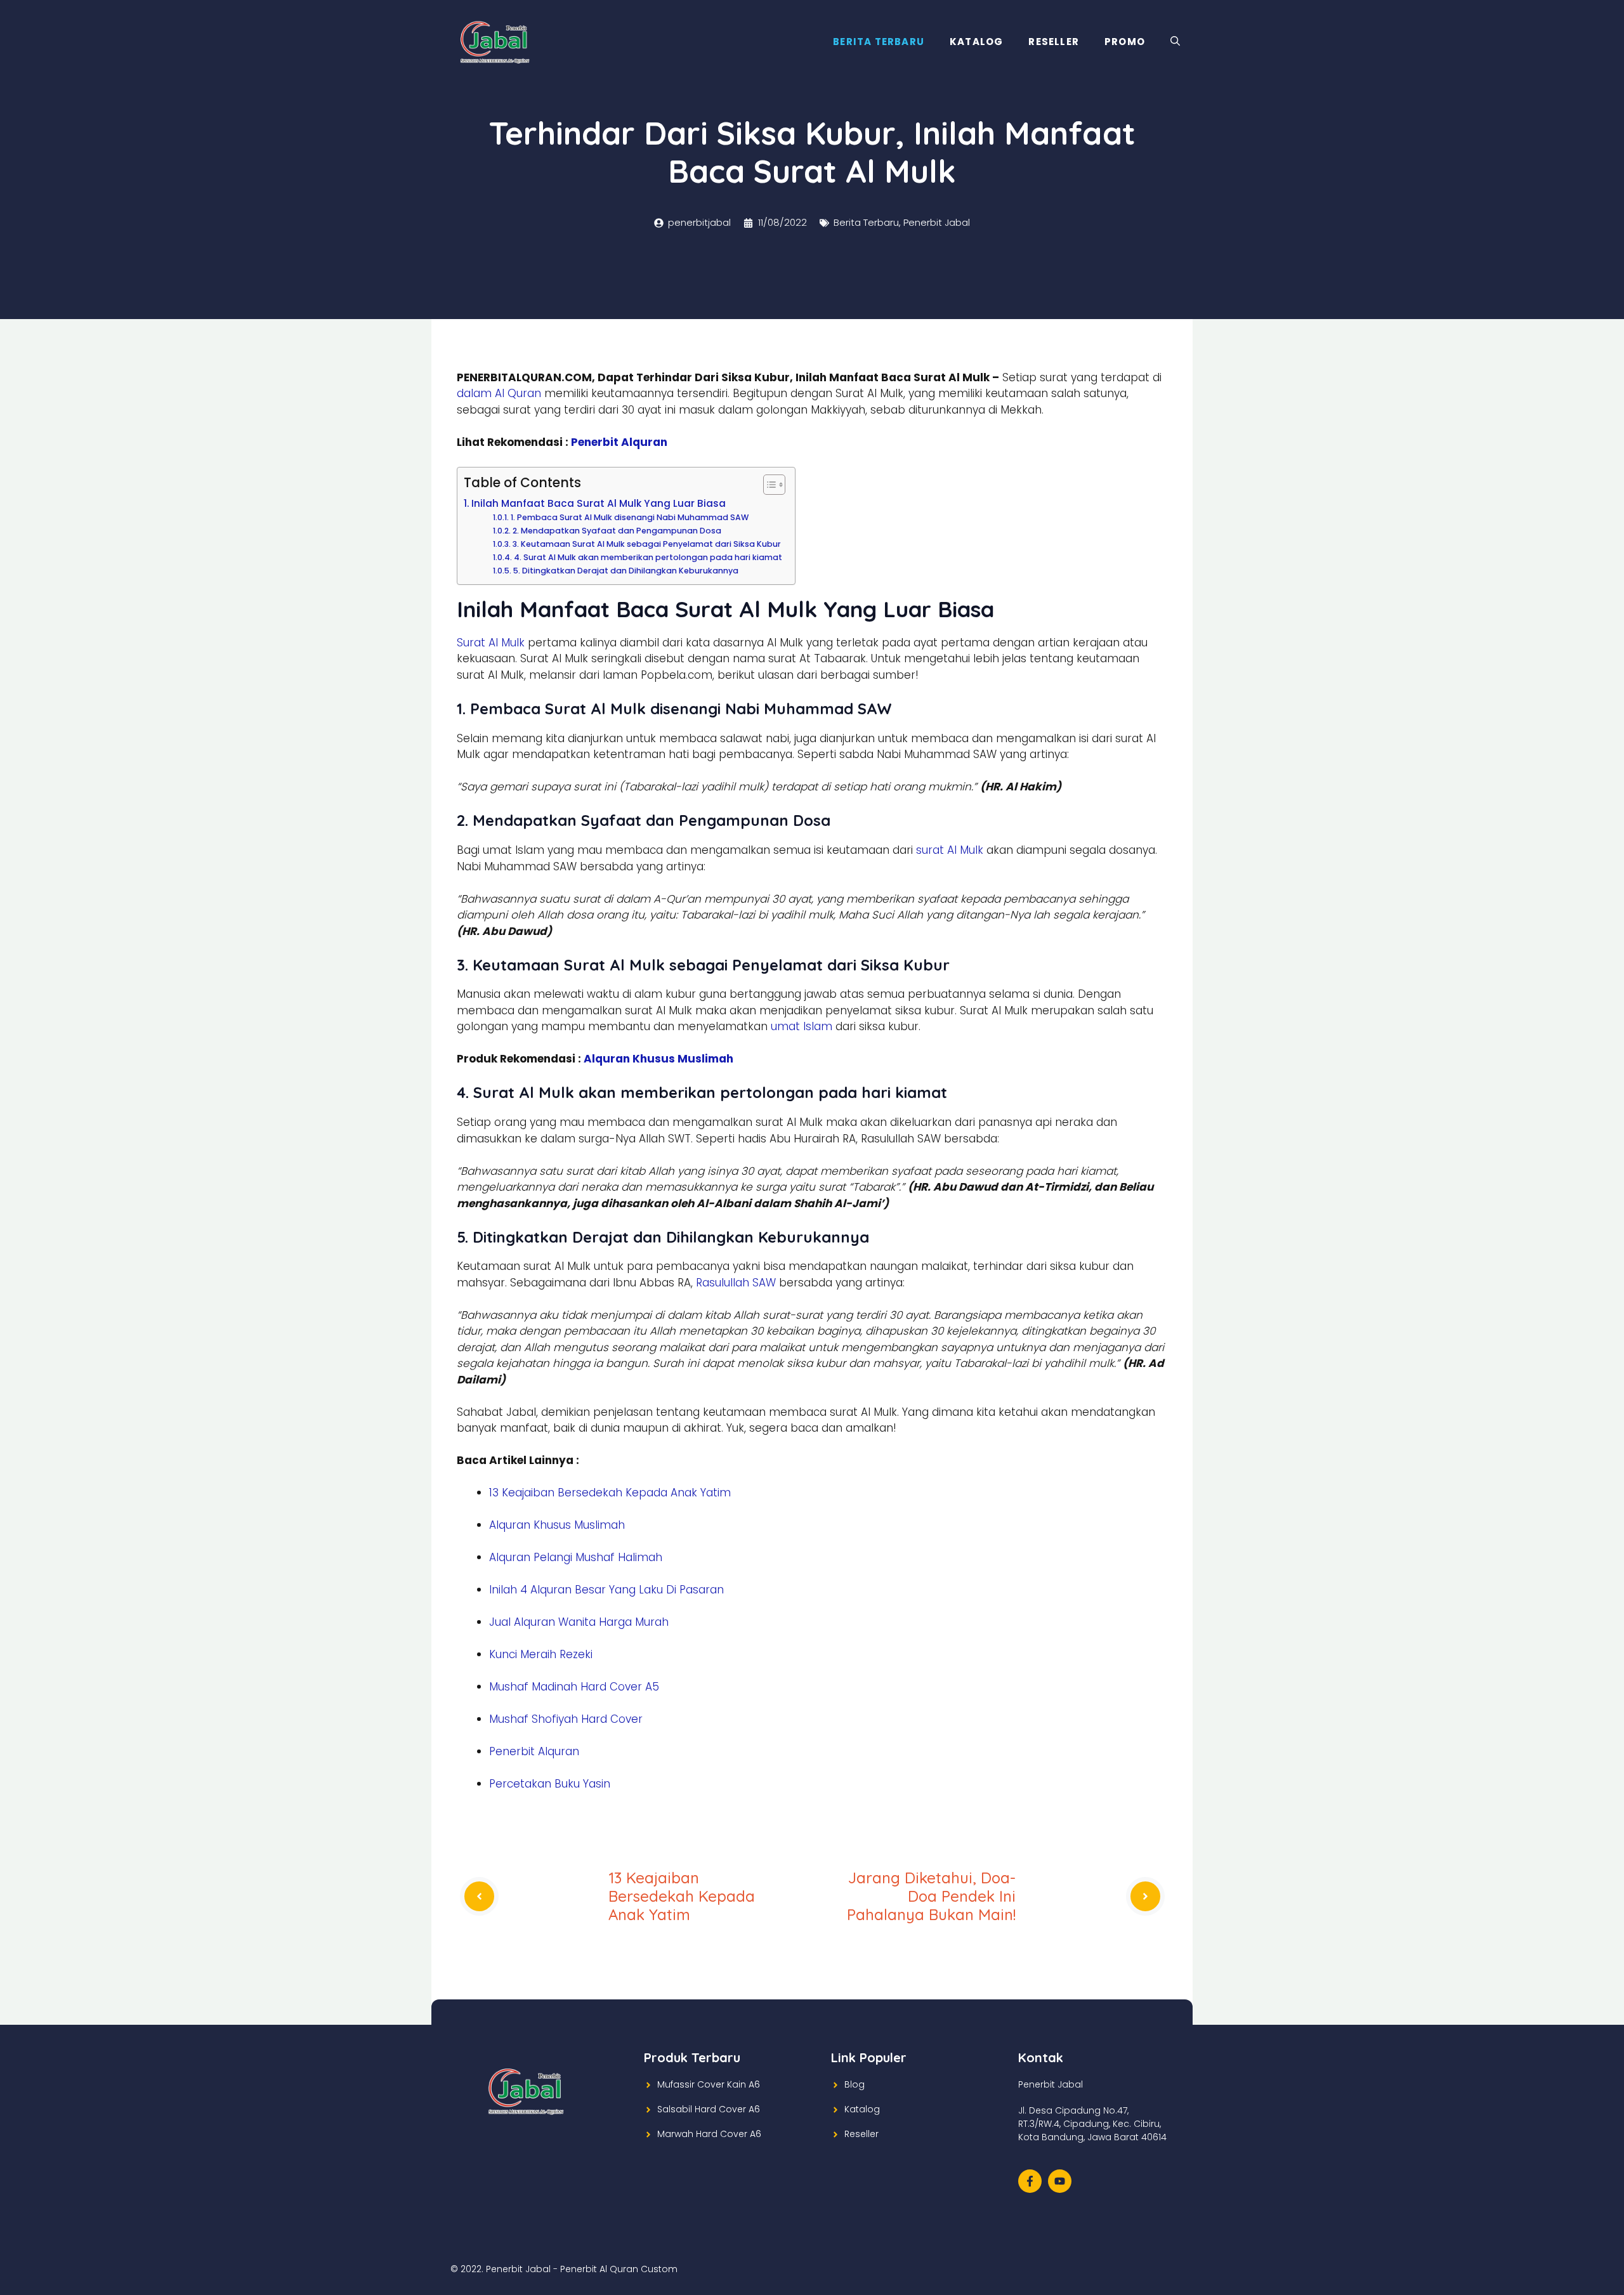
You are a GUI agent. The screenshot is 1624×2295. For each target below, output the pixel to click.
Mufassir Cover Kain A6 (709, 2084)
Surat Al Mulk (491, 643)
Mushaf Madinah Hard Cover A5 (574, 1687)
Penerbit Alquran (619, 442)
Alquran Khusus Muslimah (658, 1059)
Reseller (1054, 42)
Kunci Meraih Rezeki (541, 1654)
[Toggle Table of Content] (768, 485)
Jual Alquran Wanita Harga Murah (579, 1622)
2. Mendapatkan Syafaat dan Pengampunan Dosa (617, 531)
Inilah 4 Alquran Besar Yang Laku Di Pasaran (606, 1590)
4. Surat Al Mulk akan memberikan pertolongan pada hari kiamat (648, 557)
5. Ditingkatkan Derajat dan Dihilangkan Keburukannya (625, 571)
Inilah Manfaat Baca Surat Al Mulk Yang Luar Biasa (599, 503)
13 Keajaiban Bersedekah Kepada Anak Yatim (610, 1493)
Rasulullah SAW (736, 1283)
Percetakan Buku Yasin (550, 1784)
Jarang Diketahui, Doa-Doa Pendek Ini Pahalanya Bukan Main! (931, 1896)
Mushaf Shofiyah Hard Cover (566, 1719)
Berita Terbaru (879, 42)
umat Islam (802, 1026)
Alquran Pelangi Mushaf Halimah (576, 1557)
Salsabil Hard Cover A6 (709, 2109)
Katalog (976, 42)
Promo (1125, 42)
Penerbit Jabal (937, 222)
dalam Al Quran (499, 393)
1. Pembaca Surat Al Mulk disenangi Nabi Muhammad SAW (629, 517)
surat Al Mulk (950, 850)
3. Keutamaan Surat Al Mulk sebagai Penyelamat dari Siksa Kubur (646, 544)
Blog (855, 2084)
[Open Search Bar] (1175, 42)
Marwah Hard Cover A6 (709, 2134)
